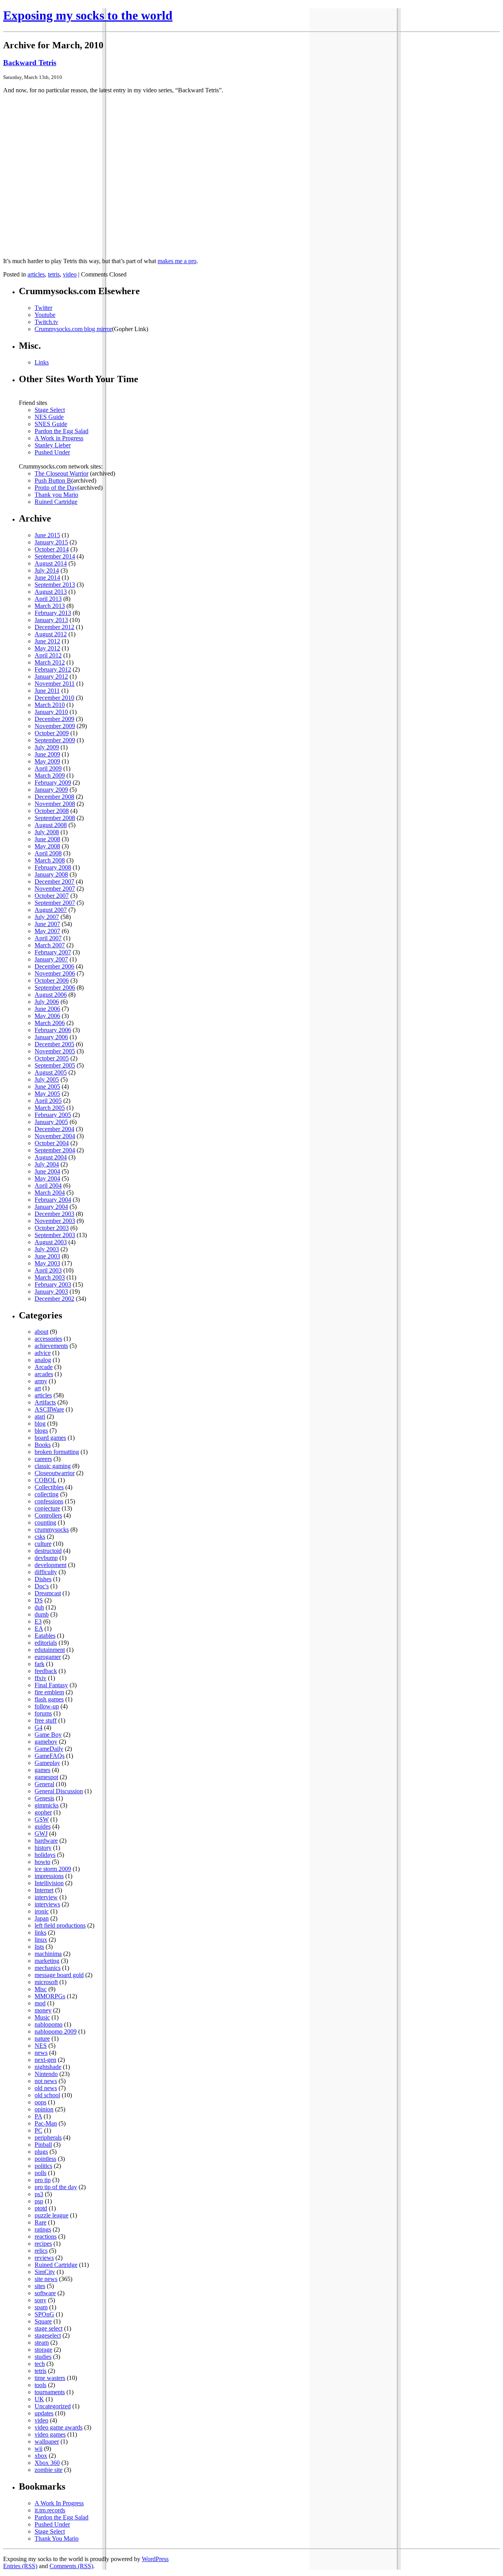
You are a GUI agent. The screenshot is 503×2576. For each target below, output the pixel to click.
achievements (51, 1346)
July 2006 (47, 1002)
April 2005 (48, 1101)
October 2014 (52, 549)
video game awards (59, 2427)
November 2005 (55, 1051)
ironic (42, 1911)
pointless (45, 2159)
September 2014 (55, 556)
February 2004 (53, 1200)
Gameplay (47, 1763)
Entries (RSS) (20, 2566)
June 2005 (47, 1087)
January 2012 (51, 676)
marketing (47, 1961)
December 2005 (54, 1044)
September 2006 (55, 988)
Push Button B (53, 481)
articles (36, 274)
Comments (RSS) (71, 2566)
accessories (48, 1339)
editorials (46, 1643)
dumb (42, 1614)
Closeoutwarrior (55, 1473)
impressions (49, 1876)
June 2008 (47, 839)
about (41, 1332)
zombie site (49, 2470)
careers (43, 1459)
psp (39, 2201)
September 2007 (55, 903)
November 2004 (55, 1136)
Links (42, 362)
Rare (40, 2222)
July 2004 (47, 1164)
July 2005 (47, 1079)
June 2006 (47, 1009)
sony (40, 2300)
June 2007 (47, 924)
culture (43, 1544)
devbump (46, 1558)
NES (41, 2046)
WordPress (155, 2559)
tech (40, 2364)
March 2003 (50, 1277)
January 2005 (51, 1122)
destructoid (48, 1551)
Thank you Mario (56, 495)
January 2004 (51, 1207)
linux (41, 1940)
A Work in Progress (59, 438)
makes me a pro (177, 261)
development (50, 1565)
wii (39, 2449)
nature (42, 2039)
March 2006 (50, 1023)
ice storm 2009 (53, 1869)
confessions (49, 1501)
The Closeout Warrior (61, 473)
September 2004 (55, 1150)
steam (42, 2343)
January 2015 (51, 542)
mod (40, 2003)
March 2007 (50, 945)
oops (40, 2102)
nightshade (48, 2067)
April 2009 (48, 768)
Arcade (44, 1367)
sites (40, 2286)
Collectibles (49, 1487)
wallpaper (47, 2441)
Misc (41, 1989)
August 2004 (51, 1157)
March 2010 (50, 705)
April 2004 (48, 1185)
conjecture (47, 1508)
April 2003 (48, 1270)
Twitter (43, 308)
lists (39, 1947)
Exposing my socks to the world (88, 15)
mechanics (48, 1968)
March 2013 (50, 606)
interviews (47, 1904)
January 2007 (51, 959)
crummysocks (52, 1530)
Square (43, 2321)
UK (39, 2399)
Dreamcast (48, 1593)
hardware (46, 1841)
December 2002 (54, 1299)
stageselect (48, 2335)
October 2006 (52, 980)
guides (43, 1826)
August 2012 (51, 634)
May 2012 (47, 648)
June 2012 (47, 641)
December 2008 (54, 797)
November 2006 (55, 973)
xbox (41, 2456)
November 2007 (55, 889)
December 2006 (54, 966)
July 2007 (47, 917)
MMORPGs (50, 1996)
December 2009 (54, 719)
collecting (47, 1494)
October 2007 (52, 896)
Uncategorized (53, 2406)
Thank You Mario (57, 2538)
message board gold (59, 1975)
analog (43, 1360)
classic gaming (53, 1466)
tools (40, 2385)
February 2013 (53, 613)
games (42, 1770)
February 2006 (53, 1030)
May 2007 (47, 931)
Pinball (43, 2145)
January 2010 (51, 712)
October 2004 (52, 1143)
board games (50, 1438)
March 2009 (50, 775)
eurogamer (48, 1657)
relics (41, 2251)
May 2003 (47, 1263)
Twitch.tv (46, 322)
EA (39, 1629)
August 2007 (51, 910)
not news (46, 2081)
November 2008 (55, 804)
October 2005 (52, 1058)
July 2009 (47, 747)
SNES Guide (51, 424)
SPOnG (44, 2314)
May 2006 (47, 1016)
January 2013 (51, 620)
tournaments (50, 2392)
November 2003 (55, 1221)
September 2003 (55, 1235)
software (45, 2293)
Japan (42, 1918)
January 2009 (51, 790)
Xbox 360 (47, 2463)
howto (42, 1862)
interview (46, 1897)
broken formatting (57, 1452)
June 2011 (47, 691)
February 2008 (53, 867)
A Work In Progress (59, 2503)
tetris (54, 274)
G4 (39, 1727)
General (44, 1784)
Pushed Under (52, 452)
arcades (44, 1374)
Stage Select (50, 410)
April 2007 (48, 938)
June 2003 (47, 1256)
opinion (44, 2109)
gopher (43, 1812)
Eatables (45, 1636)
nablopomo (49, 2024)
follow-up (47, 1706)
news (41, 2053)
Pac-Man (46, 2123)
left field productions (60, 1925)
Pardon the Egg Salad (61, 431)
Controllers (48, 1515)
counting (45, 1522)
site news (46, 2279)
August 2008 (51, 825)
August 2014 (51, 563)
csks (40, 1537)
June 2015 (47, 535)
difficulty (46, 1572)
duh (39, 1607)
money (43, 2010)
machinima (48, 1954)
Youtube (45, 315)
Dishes (43, 1579)
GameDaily (49, 1749)
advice (43, 1353)
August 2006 (51, 995)
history (43, 1848)
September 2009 (55, 740)
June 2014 (47, 578)
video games (50, 2434)
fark (39, 1664)
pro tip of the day (56, 2187)
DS (39, 1600)
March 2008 (50, 860)
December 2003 (54, 1214)
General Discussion (59, 1791)
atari (40, 1416)
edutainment (50, 1650)
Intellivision (49, 1883)
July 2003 (47, 1249)
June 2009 (47, 754)
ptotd (41, 2208)
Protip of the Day (56, 488)
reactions (46, 2236)
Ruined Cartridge (56, 502)
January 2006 (51, 1037)
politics (43, 2166)
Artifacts (45, 1402)
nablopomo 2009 (56, 2031)
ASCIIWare (49, 1409)
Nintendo (46, 2074)
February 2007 (53, 952)
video (70, 274)
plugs (41, 2152)
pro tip (43, 2180)
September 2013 (55, 585)
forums (43, 1713)
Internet (44, 1890)
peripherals (48, 2138)
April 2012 (48, 655)
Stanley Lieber (53, 445)
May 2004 (47, 1178)
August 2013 (51, 592)
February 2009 (53, 783)
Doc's (42, 1586)
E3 (38, 1621)
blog (40, 1423)
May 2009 (47, 761)
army (41, 1381)
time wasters (50, 2378)
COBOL (45, 1480)
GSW (42, 1819)
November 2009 (55, 726)
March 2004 (50, 1193)
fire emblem (49, 1692)
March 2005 (50, 1108)
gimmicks (47, 1805)
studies (43, 2357)
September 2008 (55, 818)
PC (39, 2130)
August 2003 (51, 1242)
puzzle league (51, 2215)
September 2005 (55, 1065)
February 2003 (53, 1284)
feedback (46, 1671)
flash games (49, 1699)
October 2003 (52, 1228)
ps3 (39, 2194)
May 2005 (47, 1094)
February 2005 (53, 1115)
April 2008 (48, 853)
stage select (49, 2328)
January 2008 (51, 874)
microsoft (46, 1982)
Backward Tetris (30, 63)
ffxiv (40, 1678)
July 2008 (47, 832)
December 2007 (54, 882)
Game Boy (48, 1735)
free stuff (46, 1720)
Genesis (44, 1798)
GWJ (41, 1834)
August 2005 (51, 1072)
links (40, 1932)
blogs (41, 1431)
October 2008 (52, 811)
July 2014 (47, 570)
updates (44, 2413)
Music (42, 2017)
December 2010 (54, 698)
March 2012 (50, 662)
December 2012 (54, 627)
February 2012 (53, 669)
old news (46, 2088)
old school (47, 2095)
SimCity (45, 2272)
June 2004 (47, 1171)
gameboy (46, 1742)
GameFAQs (50, 1756)
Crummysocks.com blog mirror (73, 329)
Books (43, 1445)
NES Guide (49, 417)
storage (43, 2350)
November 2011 (55, 684)
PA (38, 2116)
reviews (44, 2258)
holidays (45, 1855)
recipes (43, 2244)
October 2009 (52, 733)
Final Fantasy (51, 1685)
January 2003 (51, 1292)
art (38, 1388)
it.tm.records (50, 2510)
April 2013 (48, 599)
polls (40, 2173)
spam (41, 2307)
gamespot (46, 1777)
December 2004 (54, 1129)
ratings (43, 2229)
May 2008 (47, 846)
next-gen (45, 2060)
